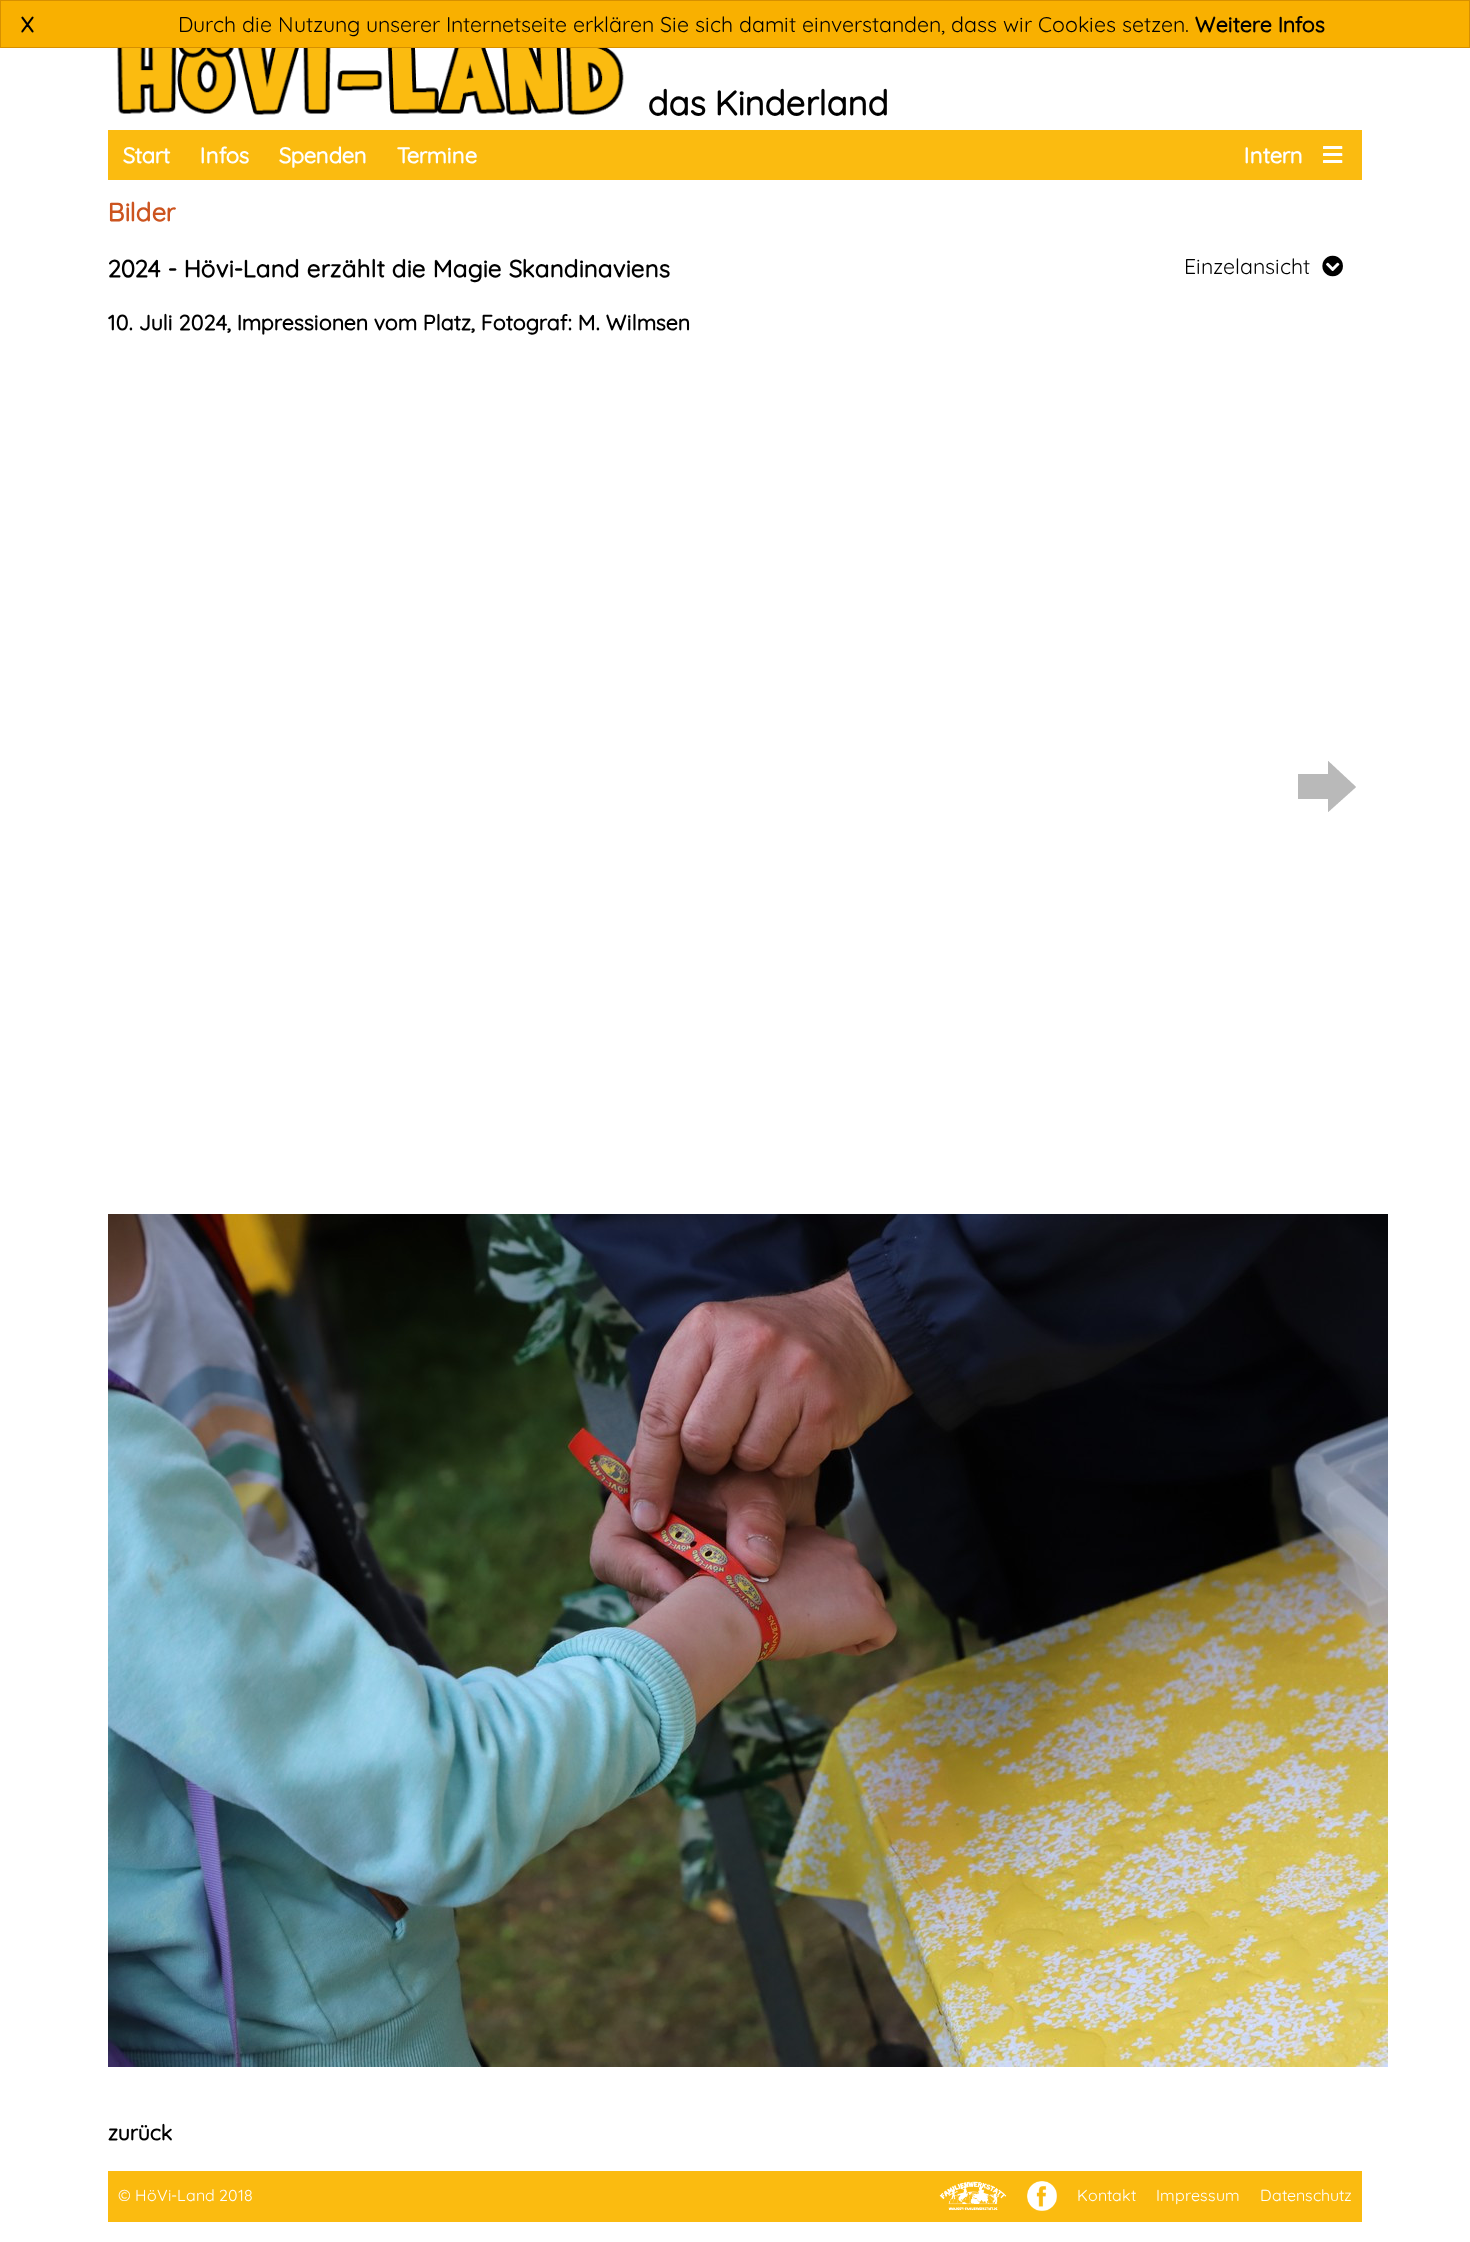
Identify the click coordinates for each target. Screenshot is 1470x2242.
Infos (224, 155)
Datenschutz (1306, 2195)
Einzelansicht (1253, 266)
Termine (437, 155)
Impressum (1198, 2195)
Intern (1273, 155)
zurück (140, 2132)
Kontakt (1106, 2195)
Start (146, 155)
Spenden (323, 155)
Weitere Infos (1260, 24)
